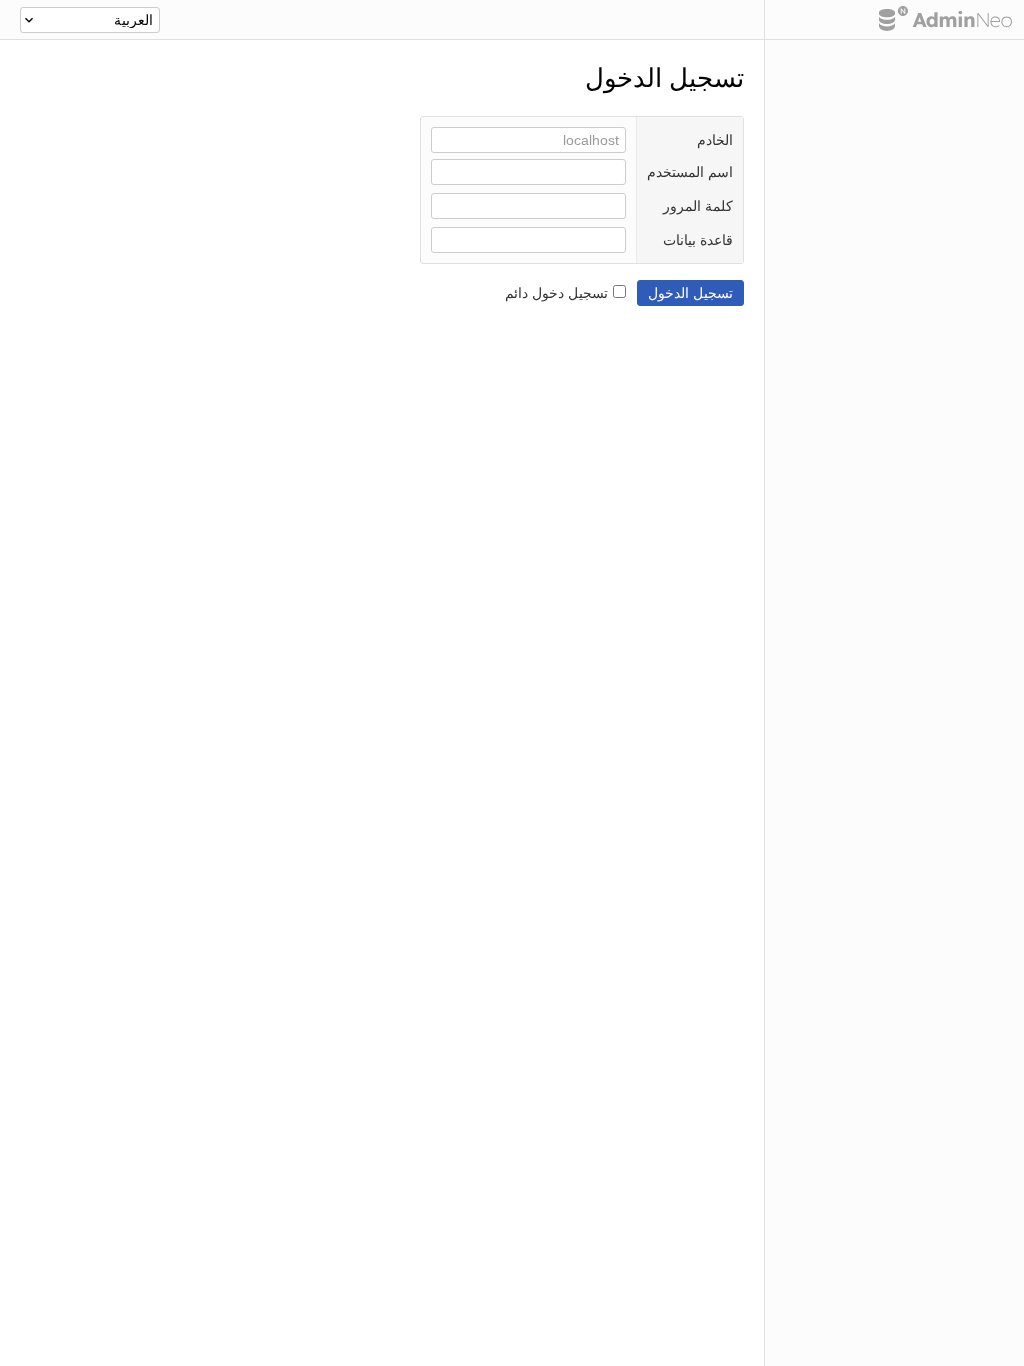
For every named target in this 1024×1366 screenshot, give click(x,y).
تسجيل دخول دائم (556, 293)
